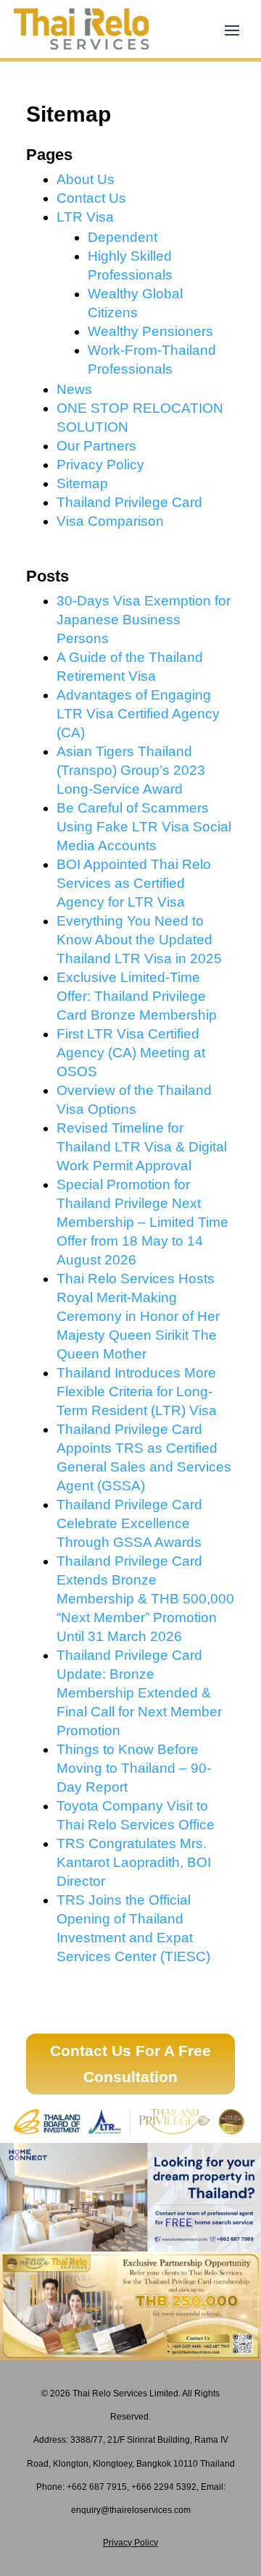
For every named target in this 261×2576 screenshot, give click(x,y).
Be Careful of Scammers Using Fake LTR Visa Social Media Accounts (144, 827)
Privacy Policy (100, 465)
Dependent (123, 237)
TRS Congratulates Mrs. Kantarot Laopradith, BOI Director (134, 1862)
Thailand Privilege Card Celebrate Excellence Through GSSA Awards (129, 1523)
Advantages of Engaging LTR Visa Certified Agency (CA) (138, 714)
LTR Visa (85, 217)
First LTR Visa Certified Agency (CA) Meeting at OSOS (131, 1053)
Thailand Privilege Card (129, 502)
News (74, 389)
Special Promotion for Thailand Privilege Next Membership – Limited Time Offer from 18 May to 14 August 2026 (142, 1222)
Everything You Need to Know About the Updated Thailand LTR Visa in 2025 (139, 940)
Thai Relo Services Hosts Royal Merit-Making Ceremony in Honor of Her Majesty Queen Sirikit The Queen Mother (138, 1316)
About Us (86, 179)
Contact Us (91, 198)
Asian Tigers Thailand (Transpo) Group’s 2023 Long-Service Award (131, 770)
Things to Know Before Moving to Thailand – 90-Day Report (134, 1768)
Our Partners (96, 446)
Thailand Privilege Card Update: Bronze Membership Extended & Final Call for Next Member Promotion (139, 1693)
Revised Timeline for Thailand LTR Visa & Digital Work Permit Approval (142, 1147)
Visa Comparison (110, 521)
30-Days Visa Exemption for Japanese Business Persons (144, 620)
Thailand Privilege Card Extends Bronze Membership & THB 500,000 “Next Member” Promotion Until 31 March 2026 (145, 1599)
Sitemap (82, 483)
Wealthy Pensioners (150, 331)
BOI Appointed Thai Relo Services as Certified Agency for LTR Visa (134, 883)
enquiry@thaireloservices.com (131, 2510)
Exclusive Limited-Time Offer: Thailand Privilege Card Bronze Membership (137, 996)
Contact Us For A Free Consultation (130, 2064)
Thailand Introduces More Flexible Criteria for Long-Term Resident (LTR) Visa (137, 1392)
